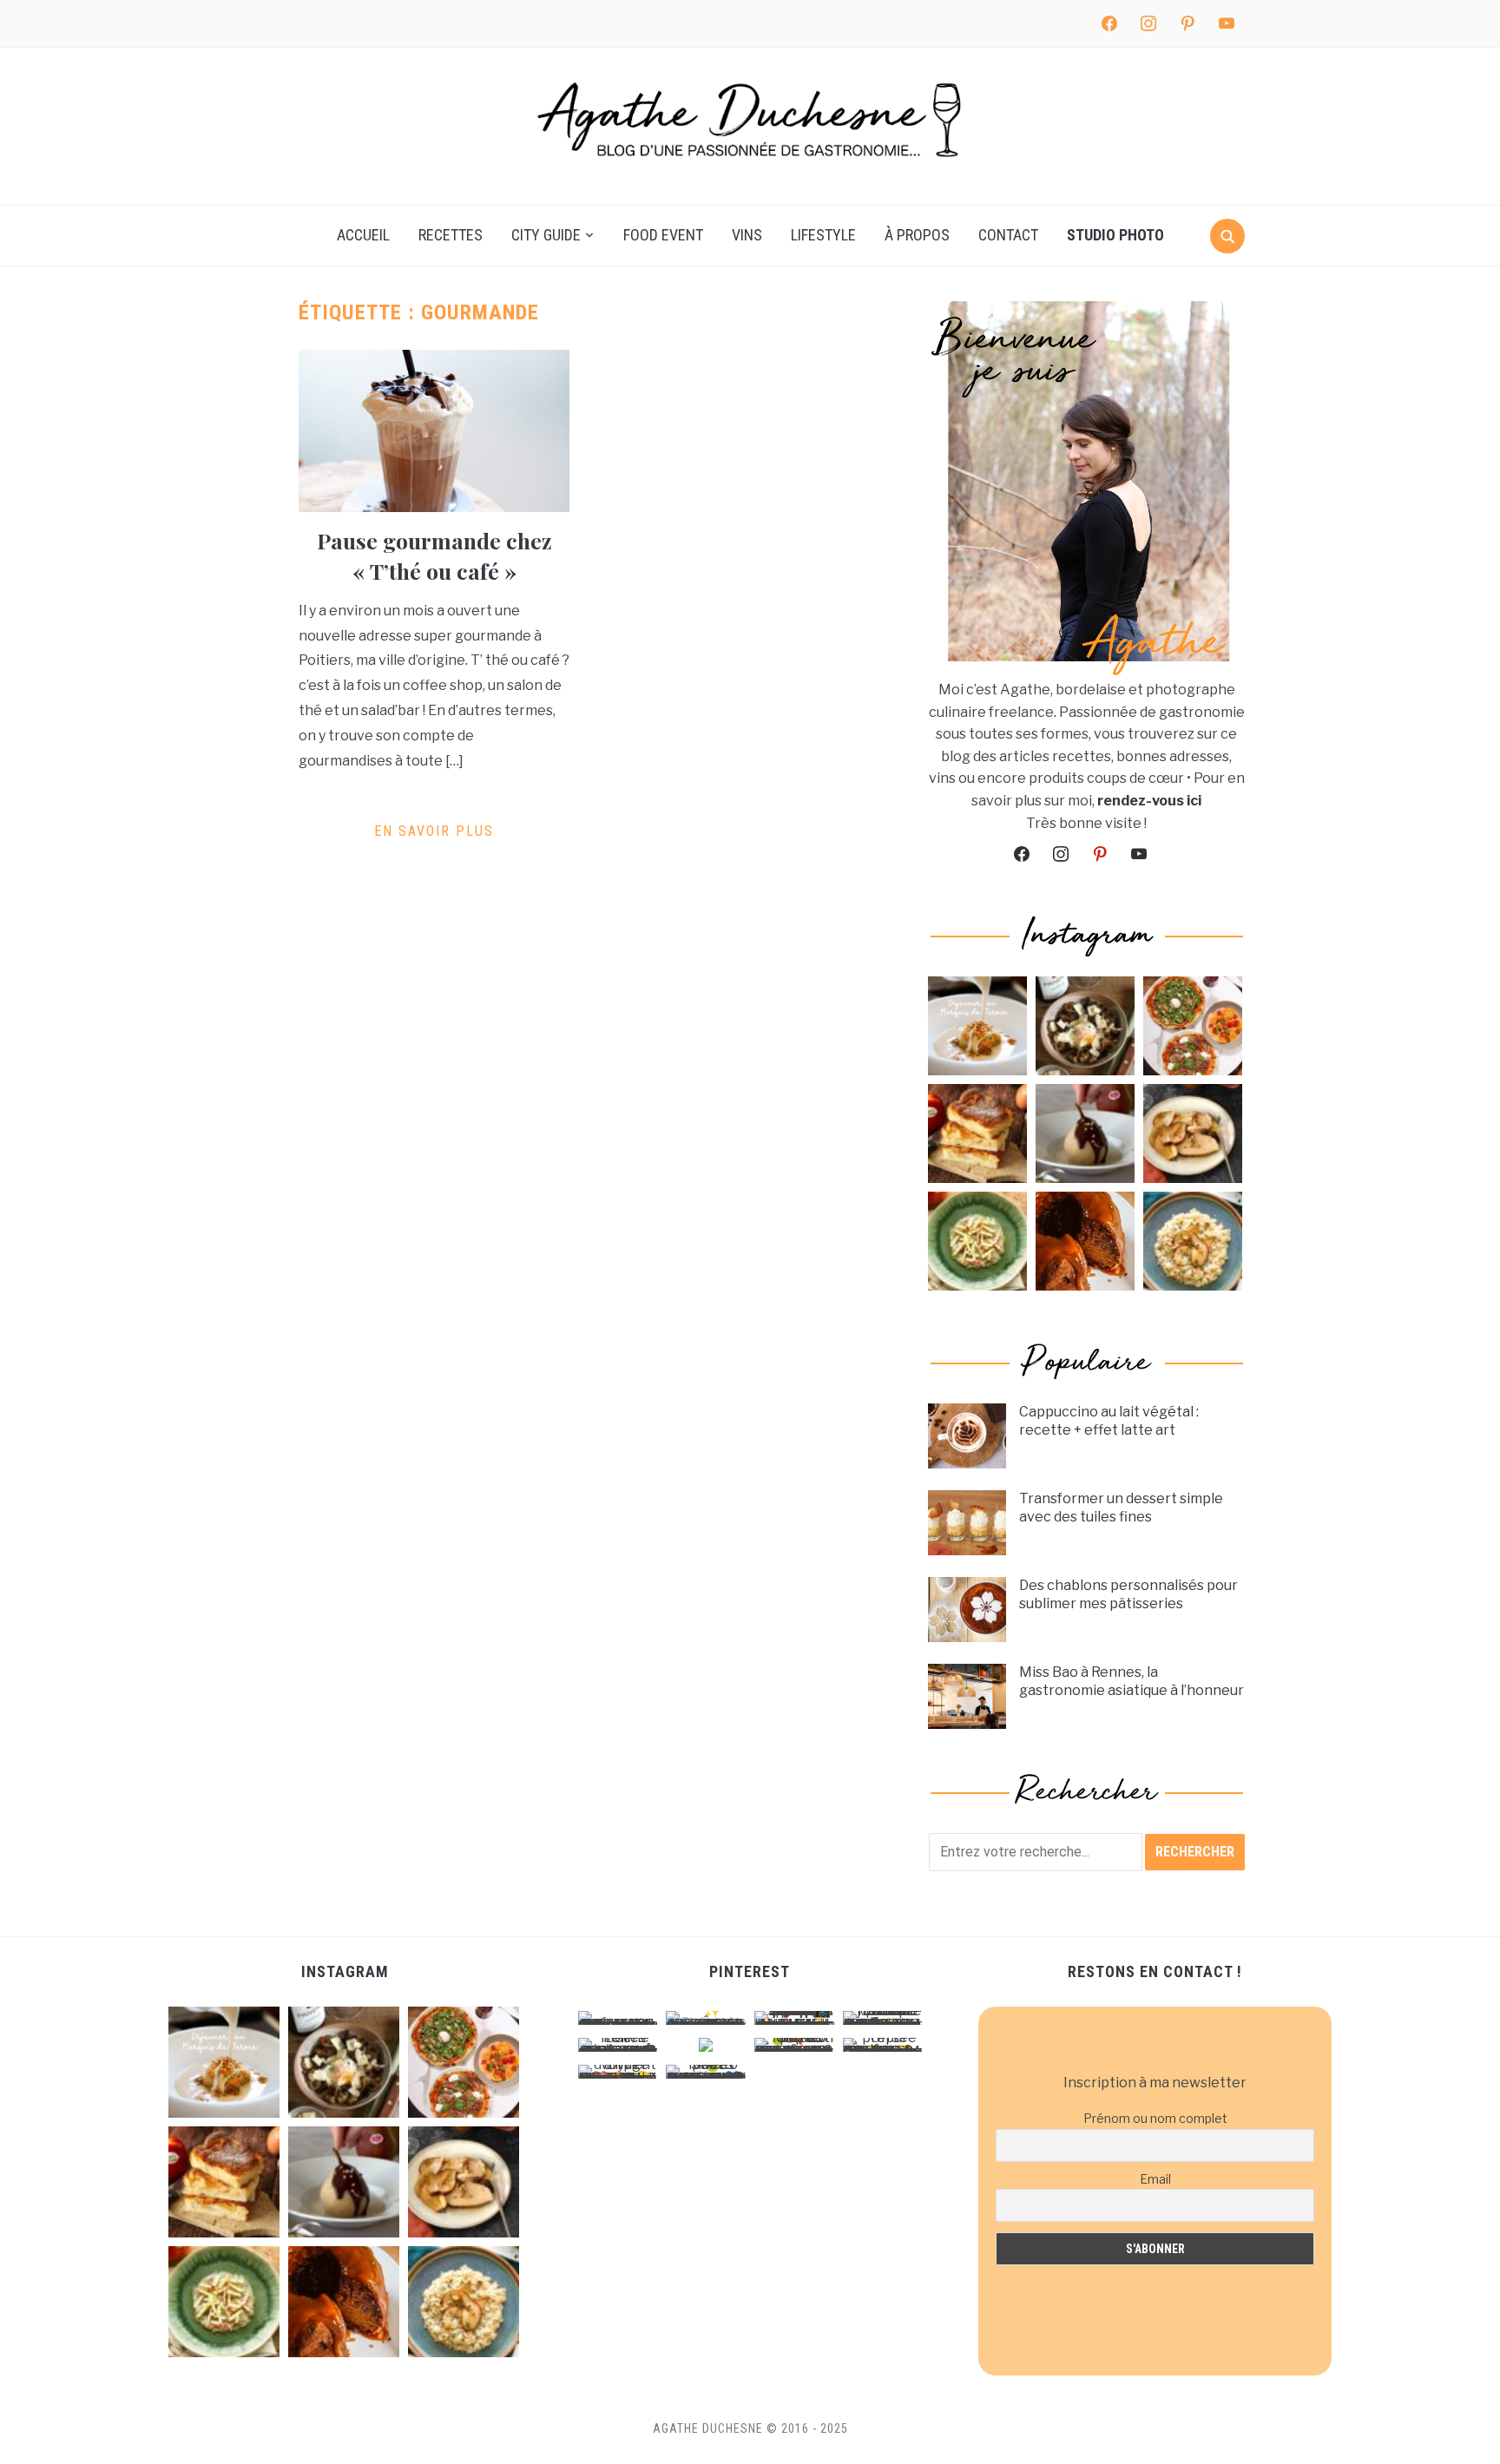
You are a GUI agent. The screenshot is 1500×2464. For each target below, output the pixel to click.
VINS (747, 235)
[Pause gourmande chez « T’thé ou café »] (434, 430)
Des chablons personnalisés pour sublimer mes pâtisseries (1128, 1594)
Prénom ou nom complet (1155, 2118)
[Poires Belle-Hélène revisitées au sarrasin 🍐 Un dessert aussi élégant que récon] (1085, 1133)
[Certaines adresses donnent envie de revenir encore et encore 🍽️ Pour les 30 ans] (977, 1026)
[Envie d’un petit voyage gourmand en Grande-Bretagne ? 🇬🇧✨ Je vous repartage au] (1085, 1241)
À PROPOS (917, 235)
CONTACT (1008, 235)
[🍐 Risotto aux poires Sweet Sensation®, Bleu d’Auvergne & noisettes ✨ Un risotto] (1193, 1241)
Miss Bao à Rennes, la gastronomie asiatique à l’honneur (1132, 1681)
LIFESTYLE (823, 235)
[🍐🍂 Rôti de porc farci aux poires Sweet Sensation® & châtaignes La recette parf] (1193, 1133)
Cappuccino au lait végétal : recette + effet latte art (1109, 1421)
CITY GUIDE (546, 235)
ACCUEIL (363, 235)
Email (1155, 2179)
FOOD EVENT (663, 235)
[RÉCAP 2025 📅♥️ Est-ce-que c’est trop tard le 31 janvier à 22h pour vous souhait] (1193, 1026)
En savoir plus (434, 831)
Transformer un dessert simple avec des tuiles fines (1121, 1508)
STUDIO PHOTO (1115, 235)
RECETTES (451, 235)
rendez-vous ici (1149, 801)
